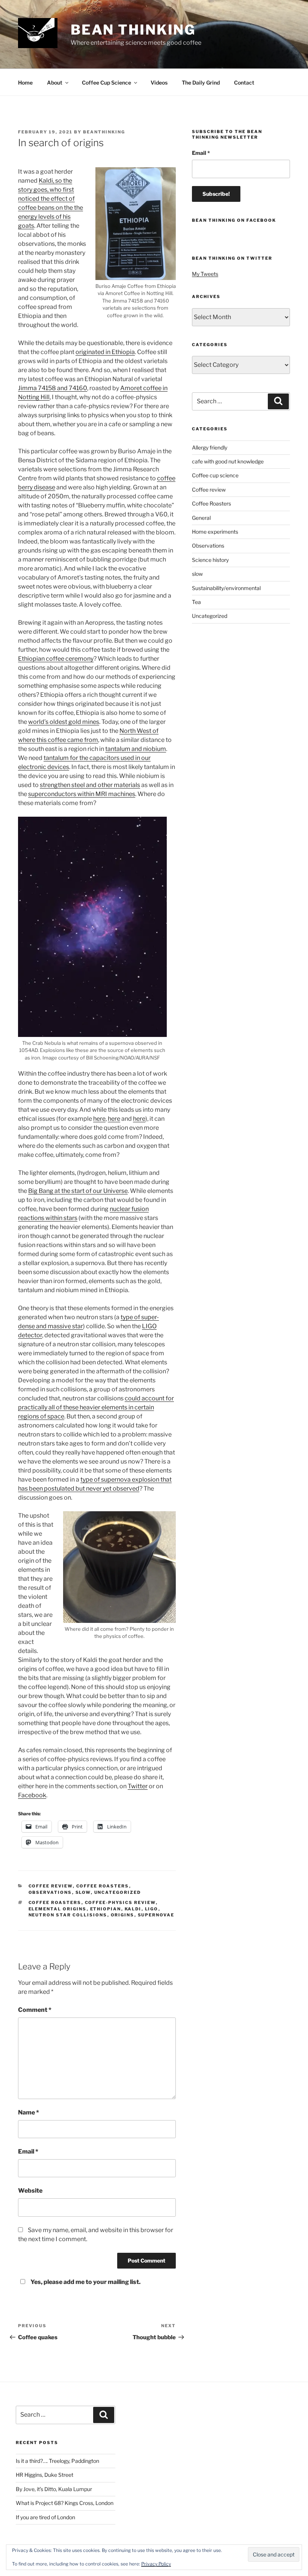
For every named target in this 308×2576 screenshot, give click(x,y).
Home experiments (215, 532)
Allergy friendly (210, 447)
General (201, 518)
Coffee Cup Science (106, 82)
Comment (35, 2010)
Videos (159, 82)
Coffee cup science (215, 475)
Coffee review (51, 1886)
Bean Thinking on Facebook (234, 220)
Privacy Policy (156, 2564)
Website (30, 2191)
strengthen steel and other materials (90, 785)
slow (83, 1892)
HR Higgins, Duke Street (45, 2475)
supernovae (156, 1915)
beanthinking (104, 132)
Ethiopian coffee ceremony (56, 659)
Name (29, 2112)
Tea (196, 602)
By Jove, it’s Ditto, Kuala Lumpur (54, 2489)
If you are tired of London (45, 2517)
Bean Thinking (133, 30)
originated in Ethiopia (105, 352)
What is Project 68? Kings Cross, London (65, 2503)
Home (25, 82)
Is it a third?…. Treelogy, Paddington (57, 2461)
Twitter (138, 1786)
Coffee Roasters (103, 1886)
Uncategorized (118, 1892)
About (55, 82)
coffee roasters (55, 1902)
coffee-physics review (120, 1902)
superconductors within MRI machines (82, 794)
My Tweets (205, 274)
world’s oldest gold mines (64, 722)
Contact (244, 82)
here (99, 1119)
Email (28, 2151)
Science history (210, 560)
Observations (50, 1892)
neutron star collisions (68, 1915)
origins (123, 1915)
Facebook (32, 1795)
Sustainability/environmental (226, 588)
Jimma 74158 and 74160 (53, 388)
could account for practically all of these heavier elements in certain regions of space (96, 1407)
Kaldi (133, 1909)
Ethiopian (106, 1909)
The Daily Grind (201, 82)
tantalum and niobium (136, 749)
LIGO (152, 1909)
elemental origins (58, 1909)
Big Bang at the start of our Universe (78, 1191)
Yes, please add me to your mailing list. (85, 2282)
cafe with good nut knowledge (228, 461)
